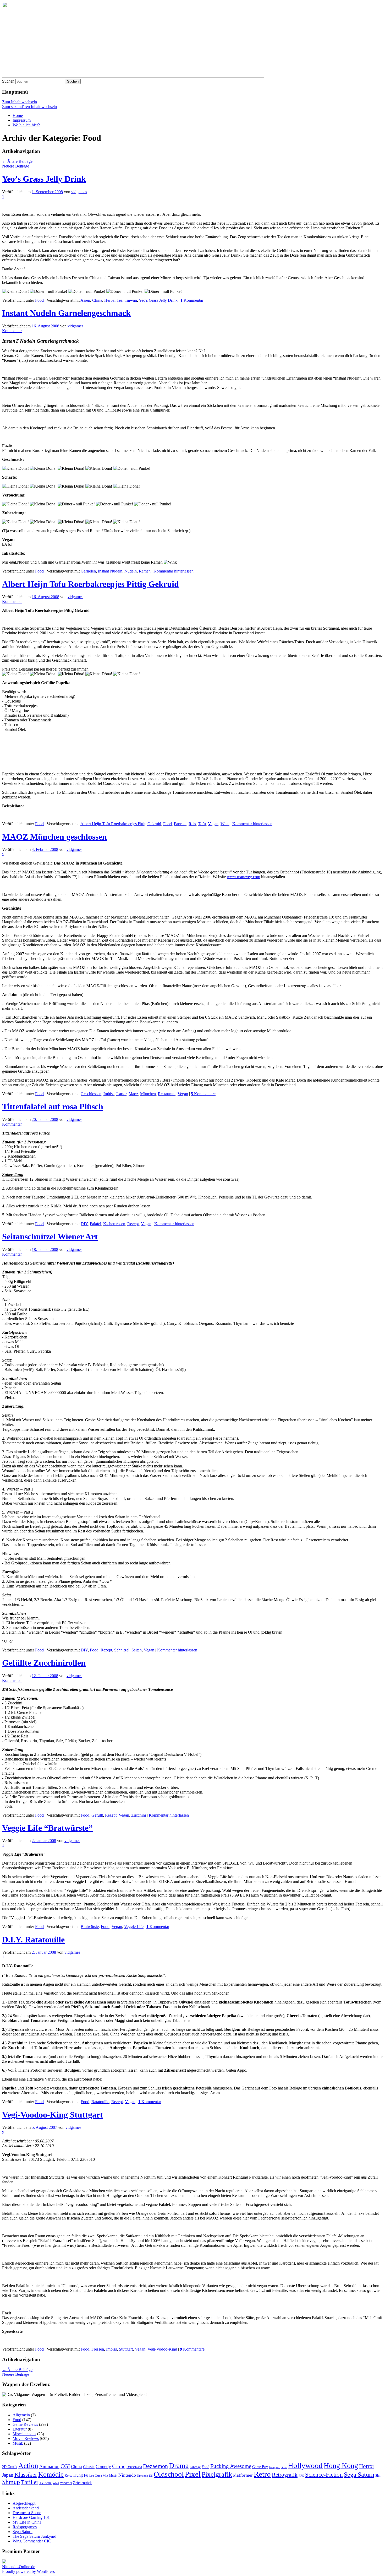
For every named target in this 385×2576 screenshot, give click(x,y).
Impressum (22, 120)
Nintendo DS (145, 2476)
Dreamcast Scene (27, 2513)
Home (18, 115)
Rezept (133, 1224)
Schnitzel (122, 1650)
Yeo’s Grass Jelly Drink (44, 179)
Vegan (213, 824)
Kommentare (203, 1094)
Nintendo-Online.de (19, 2567)
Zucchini (139, 1815)
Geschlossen (91, 1094)
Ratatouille (100, 2102)
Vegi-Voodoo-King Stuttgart (53, 2115)
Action (28, 2466)
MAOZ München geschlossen (54, 837)
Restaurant (167, 1094)
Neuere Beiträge (18, 166)
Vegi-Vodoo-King (162, 2349)
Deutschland (134, 2467)
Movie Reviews (26, 2439)
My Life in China (27, 2522)
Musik (18, 2443)
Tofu (202, 824)
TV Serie (45, 2483)
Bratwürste (90, 1927)
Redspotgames (25, 2527)
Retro (262, 2474)
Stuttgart (126, 2349)
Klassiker (26, 2475)
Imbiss (109, 1094)
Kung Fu (81, 2475)
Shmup (11, 2482)
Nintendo (127, 2475)
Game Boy (260, 2467)
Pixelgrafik (217, 2474)
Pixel (193, 2474)
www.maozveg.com (243, 877)
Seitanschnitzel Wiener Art (50, 1236)
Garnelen (88, 571)
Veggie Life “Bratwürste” (47, 1828)
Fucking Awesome (231, 2466)
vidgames (79, 192)
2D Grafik (10, 2467)
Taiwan (131, 300)
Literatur (20, 2429)
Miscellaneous (24, 2434)
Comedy (103, 2467)
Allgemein (21, 2415)
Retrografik (285, 2475)
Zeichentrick (82, 2483)
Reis (192, 824)
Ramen (145, 571)
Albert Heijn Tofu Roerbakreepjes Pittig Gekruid (90, 584)
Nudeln (131, 571)
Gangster (274, 2467)
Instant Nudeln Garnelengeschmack (66, 313)
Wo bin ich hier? (26, 125)
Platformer (243, 2475)
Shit (378, 2476)
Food (39, 300)
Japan (8, 2475)
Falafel (95, 1224)
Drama (179, 2466)
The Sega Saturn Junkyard (34, 2536)
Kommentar (192, 300)
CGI (65, 2466)
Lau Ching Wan (99, 2476)
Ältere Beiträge (17, 161)
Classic (89, 2467)
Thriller (30, 2482)
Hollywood (305, 2465)
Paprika (180, 824)
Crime (119, 2466)
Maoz (133, 1094)
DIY (84, 1224)
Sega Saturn (359, 2475)
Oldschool (169, 2474)
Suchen (8, 81)
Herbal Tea (113, 300)
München (148, 1094)
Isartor (121, 1094)
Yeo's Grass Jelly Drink (158, 300)
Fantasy (195, 2467)
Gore (284, 2467)
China (97, 300)
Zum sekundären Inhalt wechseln (29, 107)
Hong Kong (341, 2466)
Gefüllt (97, 1815)
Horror (367, 2466)
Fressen (98, 2349)
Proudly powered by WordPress (28, 2571)
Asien (85, 300)
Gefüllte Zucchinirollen (44, 1663)
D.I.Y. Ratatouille (33, 1940)
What (225, 824)
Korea (68, 2476)
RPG (301, 2476)
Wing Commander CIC (32, 2541)
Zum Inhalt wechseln (20, 102)
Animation (49, 2466)
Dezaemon (155, 2466)
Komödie (51, 2474)
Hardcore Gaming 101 (31, 2517)
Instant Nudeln (110, 571)
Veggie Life (134, 1927)
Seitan (137, 1650)
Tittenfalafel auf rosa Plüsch (53, 1106)
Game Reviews (25, 2424)
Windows (66, 2483)
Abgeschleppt (24, 2503)
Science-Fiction (324, 2475)
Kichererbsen (114, 1224)
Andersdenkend (26, 2508)
